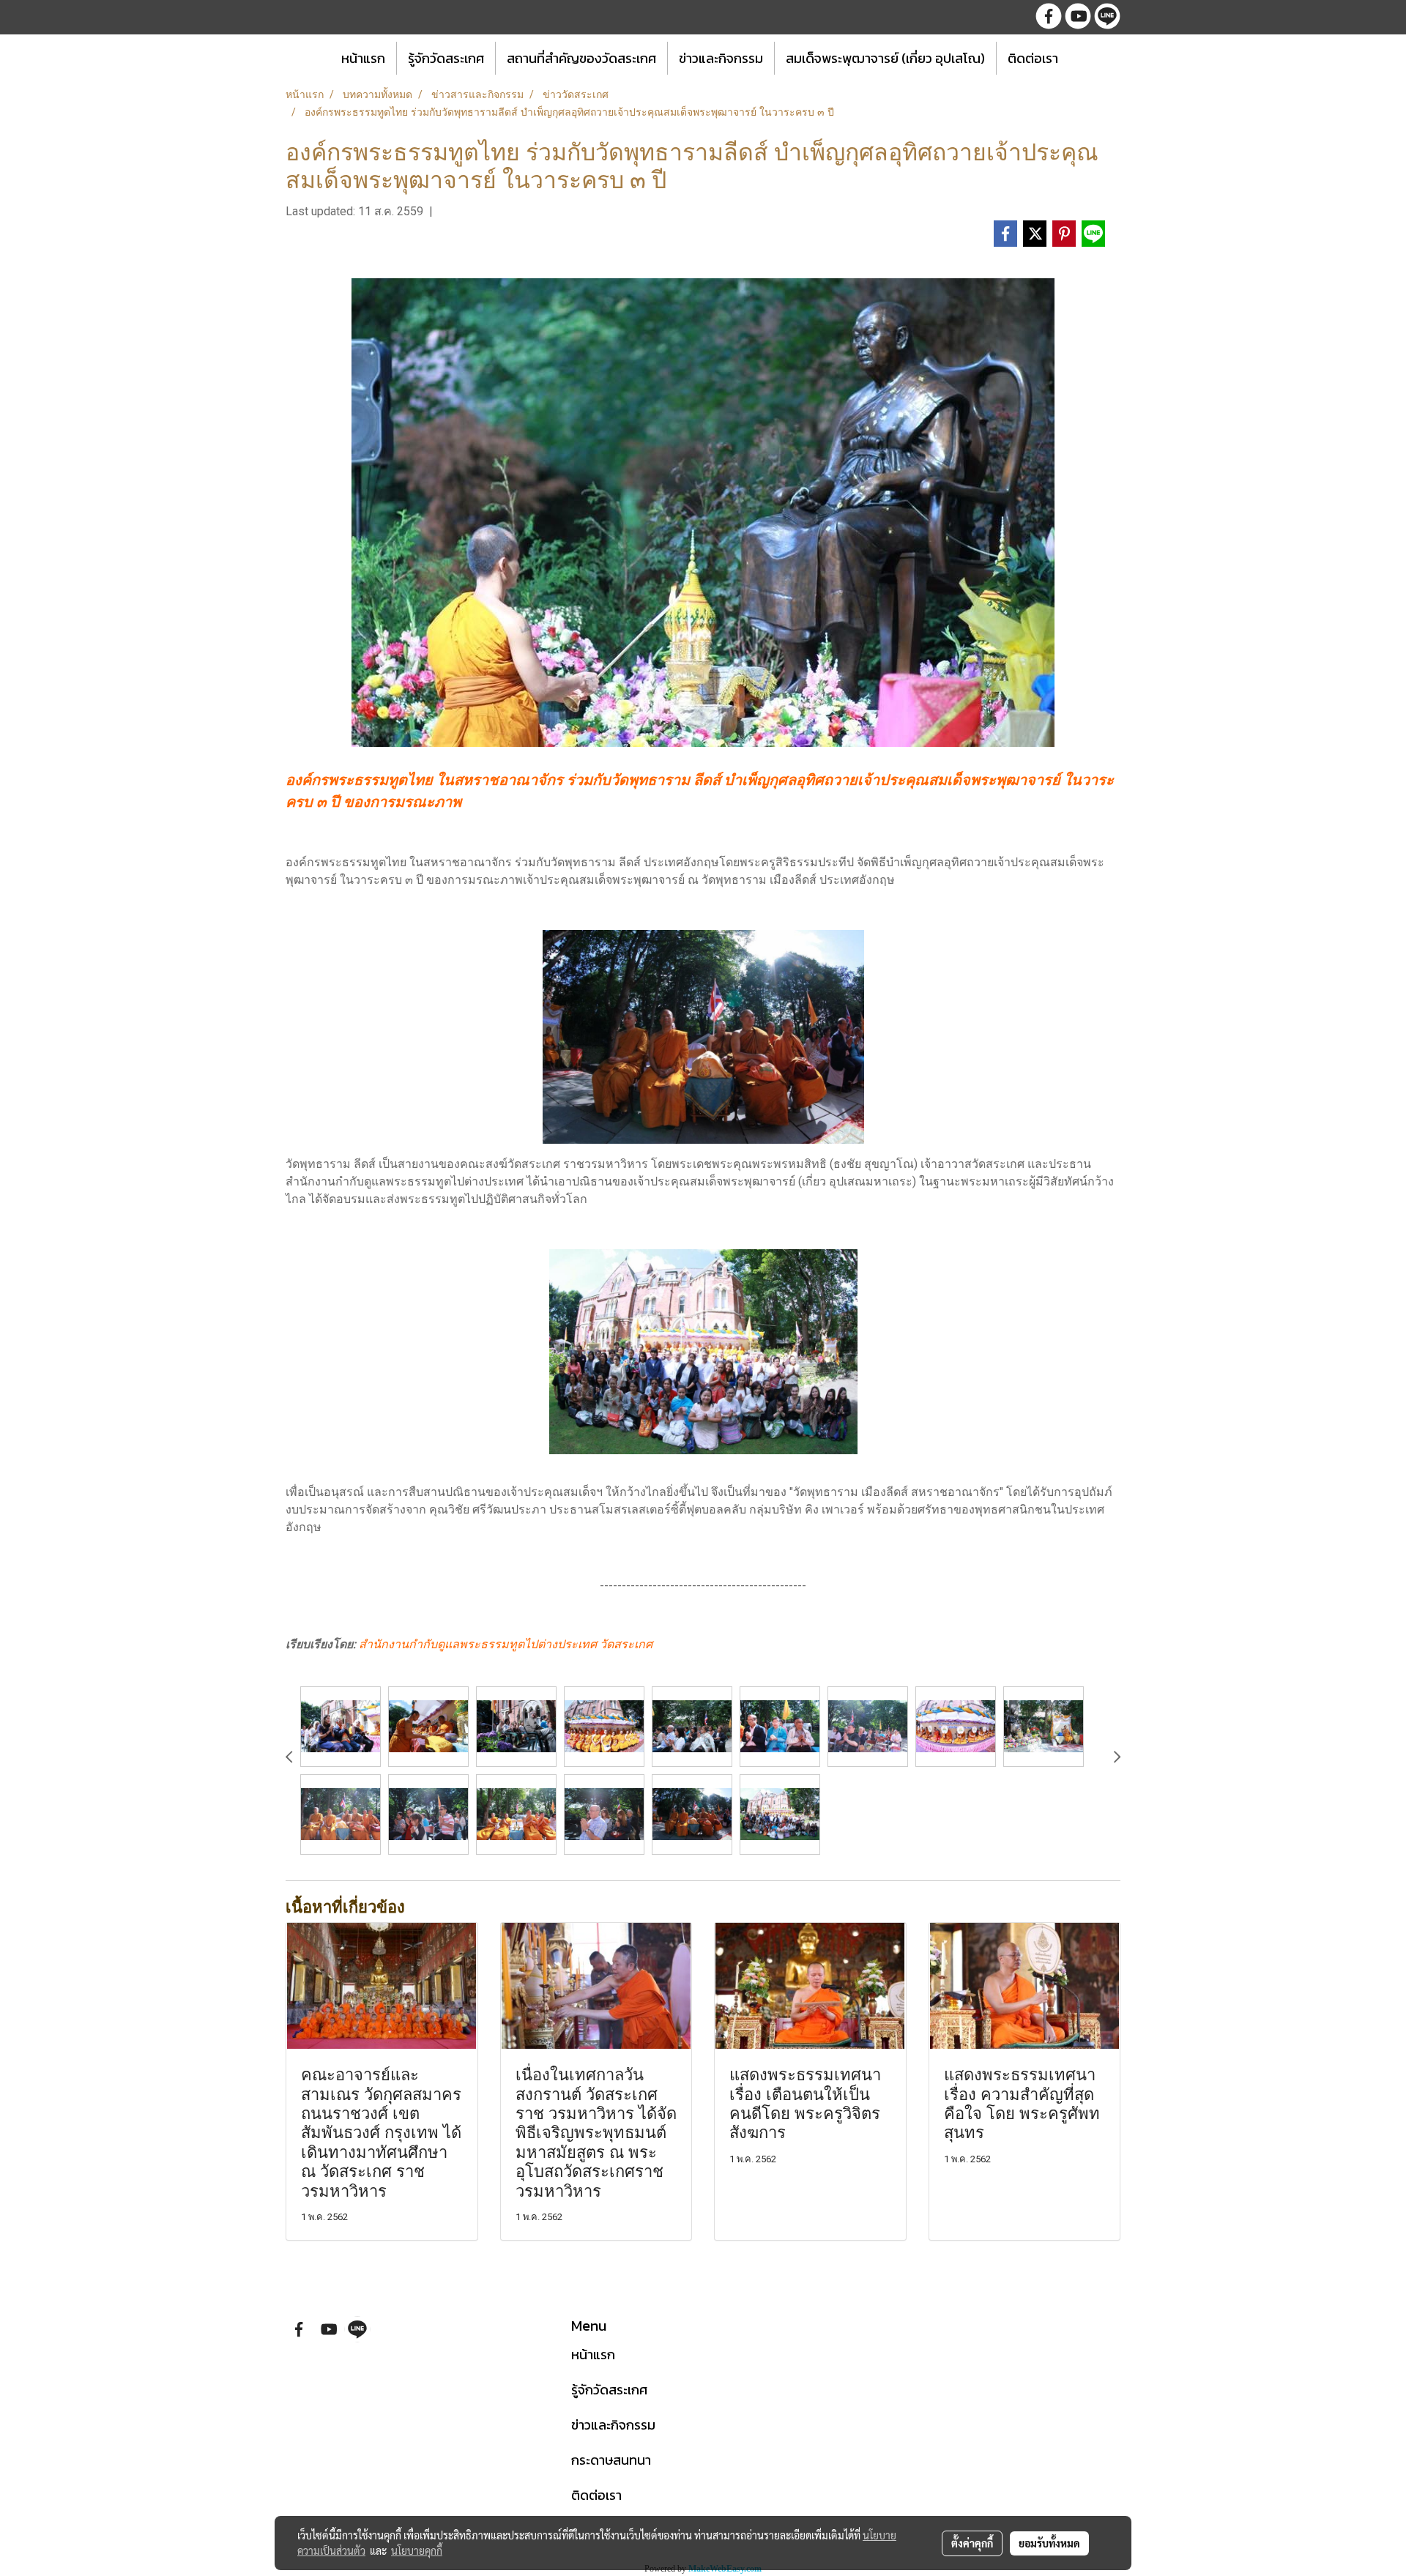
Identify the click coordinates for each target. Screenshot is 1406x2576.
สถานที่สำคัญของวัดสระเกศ (581, 58)
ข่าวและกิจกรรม (721, 58)
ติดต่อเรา (1033, 58)
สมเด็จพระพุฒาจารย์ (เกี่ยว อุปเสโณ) (885, 58)
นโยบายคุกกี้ (417, 2550)
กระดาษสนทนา (611, 2460)
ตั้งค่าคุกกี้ (972, 2543)
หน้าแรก (363, 58)
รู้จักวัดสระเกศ (446, 58)
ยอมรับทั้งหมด (1049, 2543)
